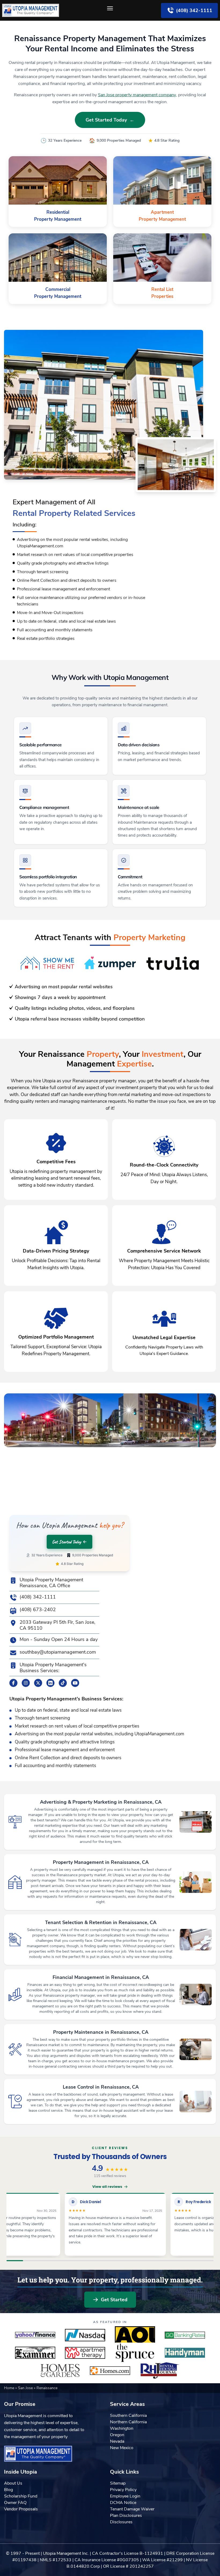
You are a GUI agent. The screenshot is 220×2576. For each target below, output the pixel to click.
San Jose (26, 2388)
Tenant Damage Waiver (132, 2509)
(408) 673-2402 (38, 1610)
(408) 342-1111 (38, 1597)
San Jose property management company (137, 95)
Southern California (128, 2416)
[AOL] (135, 2335)
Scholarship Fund (21, 2496)
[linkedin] (50, 1683)
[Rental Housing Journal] (160, 2371)
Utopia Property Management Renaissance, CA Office (51, 1583)
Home (10, 2388)
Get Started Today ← (110, 120)
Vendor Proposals (21, 2509)
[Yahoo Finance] (35, 2335)
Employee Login (125, 2496)
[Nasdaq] (85, 2335)
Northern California (128, 2422)
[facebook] (13, 1683)
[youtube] (75, 1683)
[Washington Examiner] (35, 2353)
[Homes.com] (110, 2371)
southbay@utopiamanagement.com (58, 1652)
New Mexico (122, 2448)
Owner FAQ (15, 2503)
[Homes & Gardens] (60, 2371)
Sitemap (118, 2483)
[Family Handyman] (185, 2353)
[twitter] (38, 1683)
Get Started (114, 2300)
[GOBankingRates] (185, 2335)
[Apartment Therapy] (85, 2353)
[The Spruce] (135, 2353)
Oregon (117, 2435)
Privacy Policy (123, 2490)
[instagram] (26, 1683)
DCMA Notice (123, 2503)
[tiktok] (63, 1683)
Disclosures (121, 2522)
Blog (8, 2490)
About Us (13, 2483)
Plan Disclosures (126, 2516)
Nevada (117, 2441)
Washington (122, 2428)
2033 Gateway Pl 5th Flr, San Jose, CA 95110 (57, 1625)
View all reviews (107, 2187)
